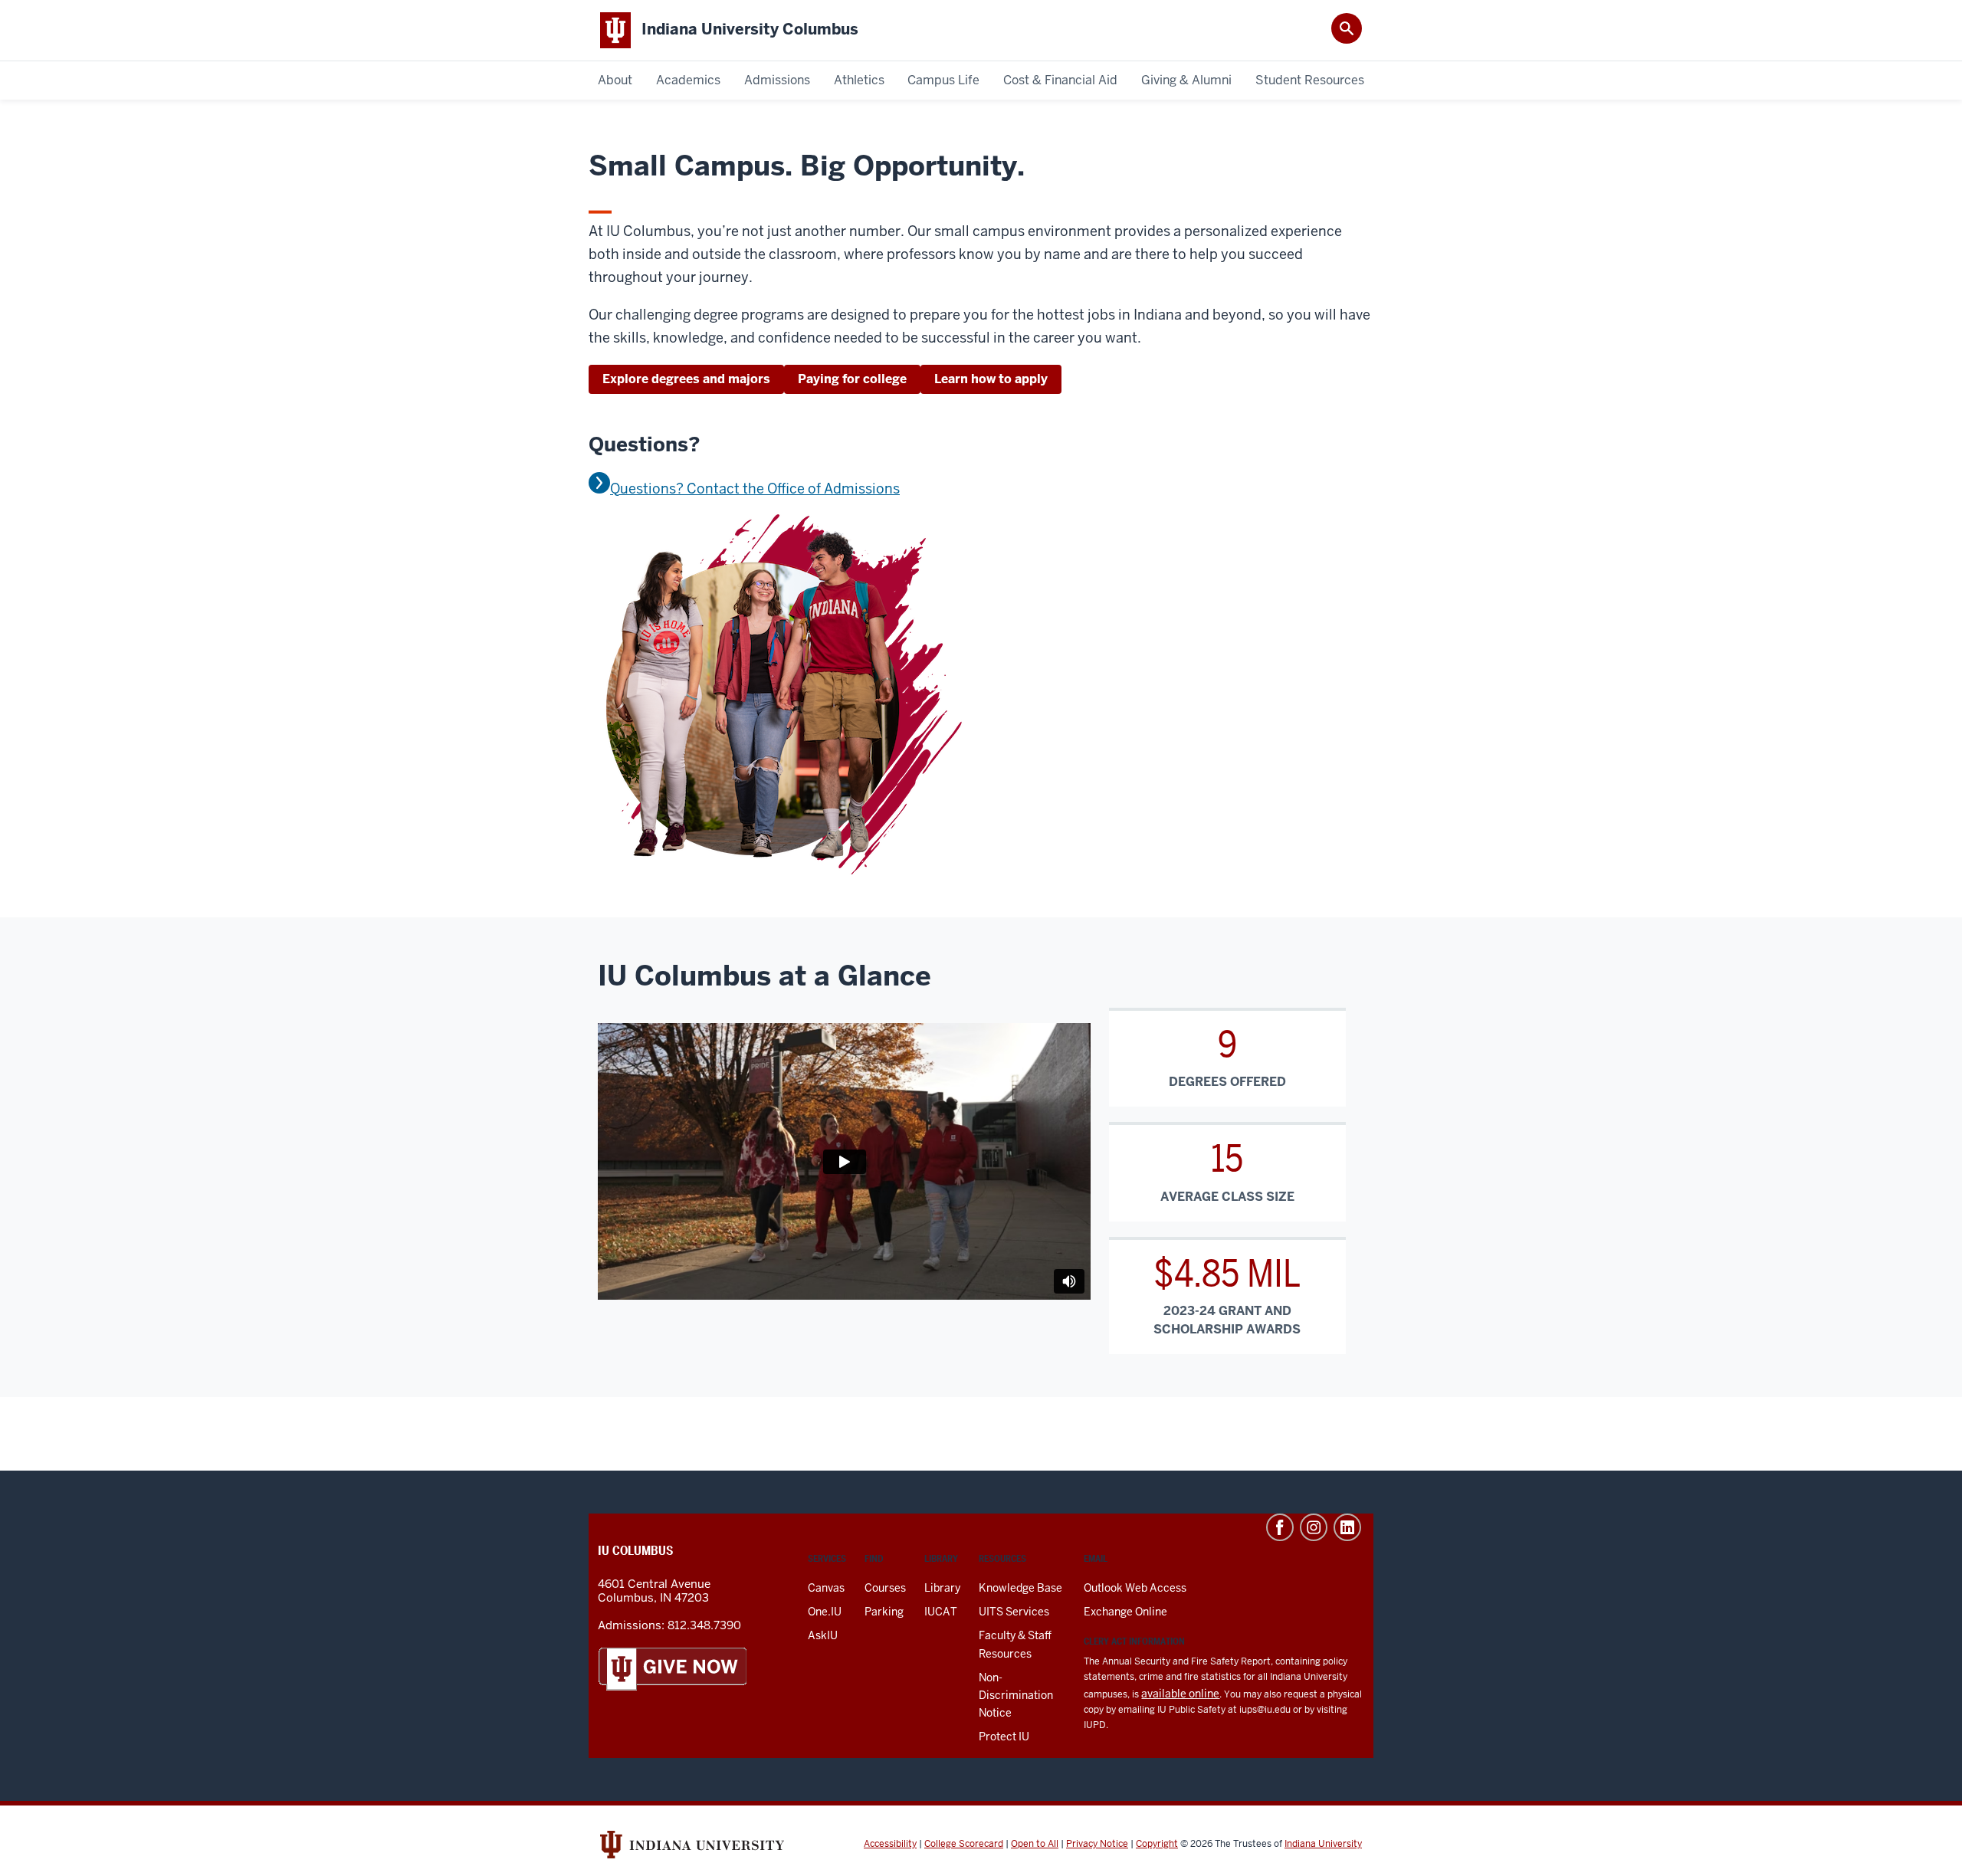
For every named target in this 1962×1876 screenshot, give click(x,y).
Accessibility (890, 1844)
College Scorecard (964, 1844)
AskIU (823, 1635)
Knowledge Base (1020, 1588)
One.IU (825, 1612)
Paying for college (852, 379)
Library (942, 1588)
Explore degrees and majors (686, 379)
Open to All (1035, 1844)
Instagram (1314, 1527)
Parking (884, 1612)
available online (1180, 1694)
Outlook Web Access (1135, 1588)
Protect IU (1004, 1737)
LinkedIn (1347, 1527)
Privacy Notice (1097, 1844)
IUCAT (941, 1612)
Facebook (1280, 1527)
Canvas (826, 1588)
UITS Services (1014, 1612)
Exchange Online (1125, 1612)
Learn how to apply (991, 379)
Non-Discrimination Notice (1016, 1695)
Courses (885, 1588)
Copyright (1157, 1844)
